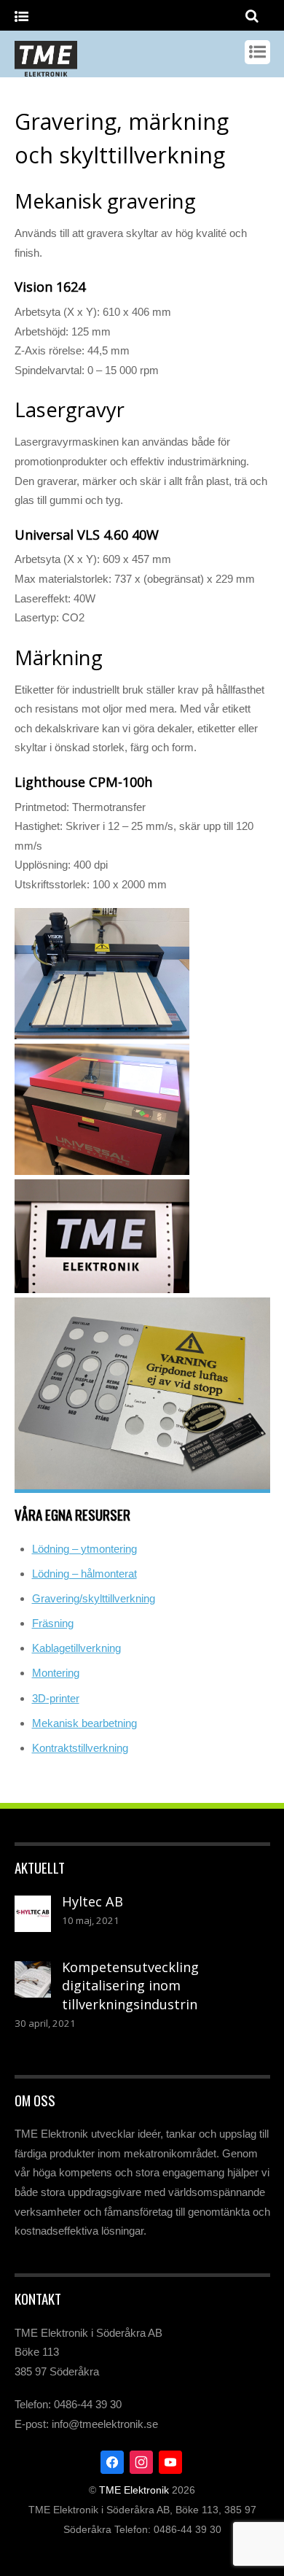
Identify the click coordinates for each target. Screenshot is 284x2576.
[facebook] (112, 2461)
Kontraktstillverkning (80, 1748)
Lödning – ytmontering (84, 1549)
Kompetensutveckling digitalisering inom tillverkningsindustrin (130, 1986)
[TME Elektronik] (46, 69)
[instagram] (141, 2461)
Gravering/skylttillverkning (94, 1598)
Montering (56, 1673)
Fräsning (53, 1623)
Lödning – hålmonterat (84, 1574)
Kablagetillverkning (76, 1648)
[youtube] (170, 2461)
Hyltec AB (92, 1901)
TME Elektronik (134, 2490)
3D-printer (56, 1698)
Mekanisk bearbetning (84, 1723)
